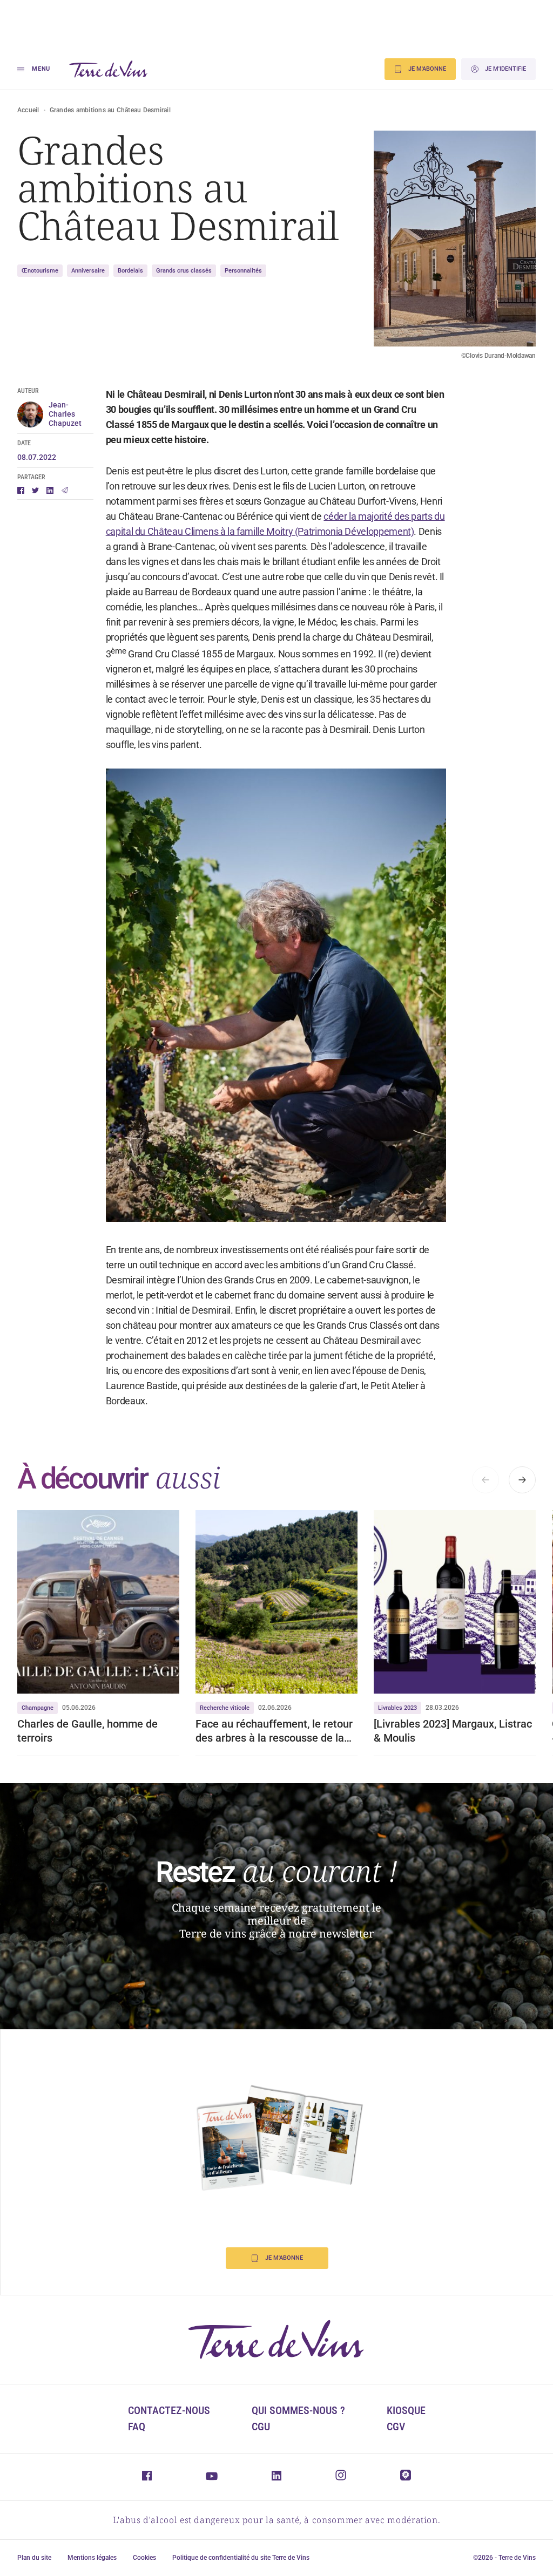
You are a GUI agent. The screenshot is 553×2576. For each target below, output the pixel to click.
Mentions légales (92, 2558)
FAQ (137, 2427)
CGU (261, 2427)
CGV (396, 2427)
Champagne (38, 1708)
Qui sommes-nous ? (298, 2410)
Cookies (144, 2558)
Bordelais (130, 271)
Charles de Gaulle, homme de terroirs (87, 1731)
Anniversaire (88, 271)
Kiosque (406, 2410)
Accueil (28, 110)
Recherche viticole (225, 1708)
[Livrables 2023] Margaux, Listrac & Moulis (453, 1731)
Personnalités (243, 271)
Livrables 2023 (397, 1708)
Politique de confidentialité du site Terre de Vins (241, 2558)
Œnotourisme (40, 271)
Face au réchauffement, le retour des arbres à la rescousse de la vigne (274, 1731)
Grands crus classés (184, 271)
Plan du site (34, 2558)
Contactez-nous (169, 2410)
